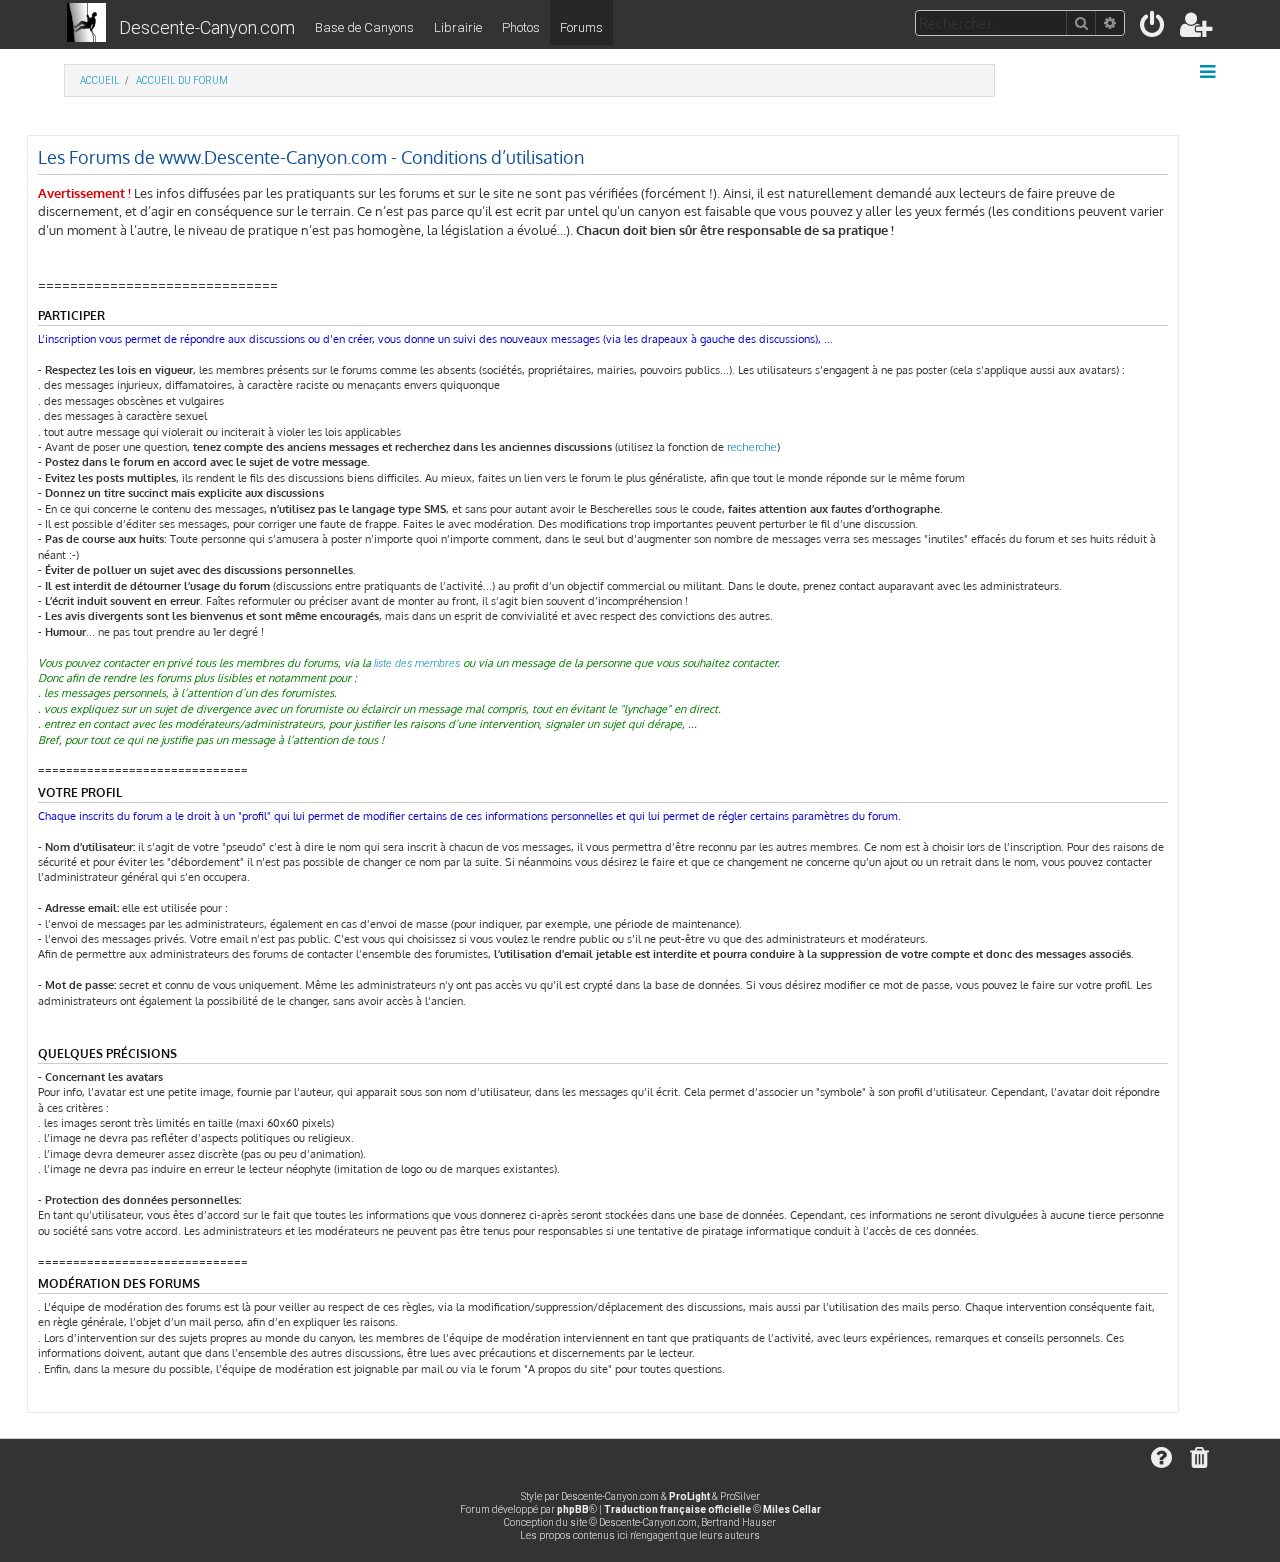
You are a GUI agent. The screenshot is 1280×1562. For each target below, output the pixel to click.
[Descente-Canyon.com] (86, 24)
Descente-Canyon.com (207, 27)
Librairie (458, 27)
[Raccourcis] (1209, 72)
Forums (581, 27)
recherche (752, 447)
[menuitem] (1153, 28)
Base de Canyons (364, 27)
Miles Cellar (792, 1509)
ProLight (689, 1496)
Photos (521, 27)
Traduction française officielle (677, 1509)
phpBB (573, 1509)
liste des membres (417, 663)
